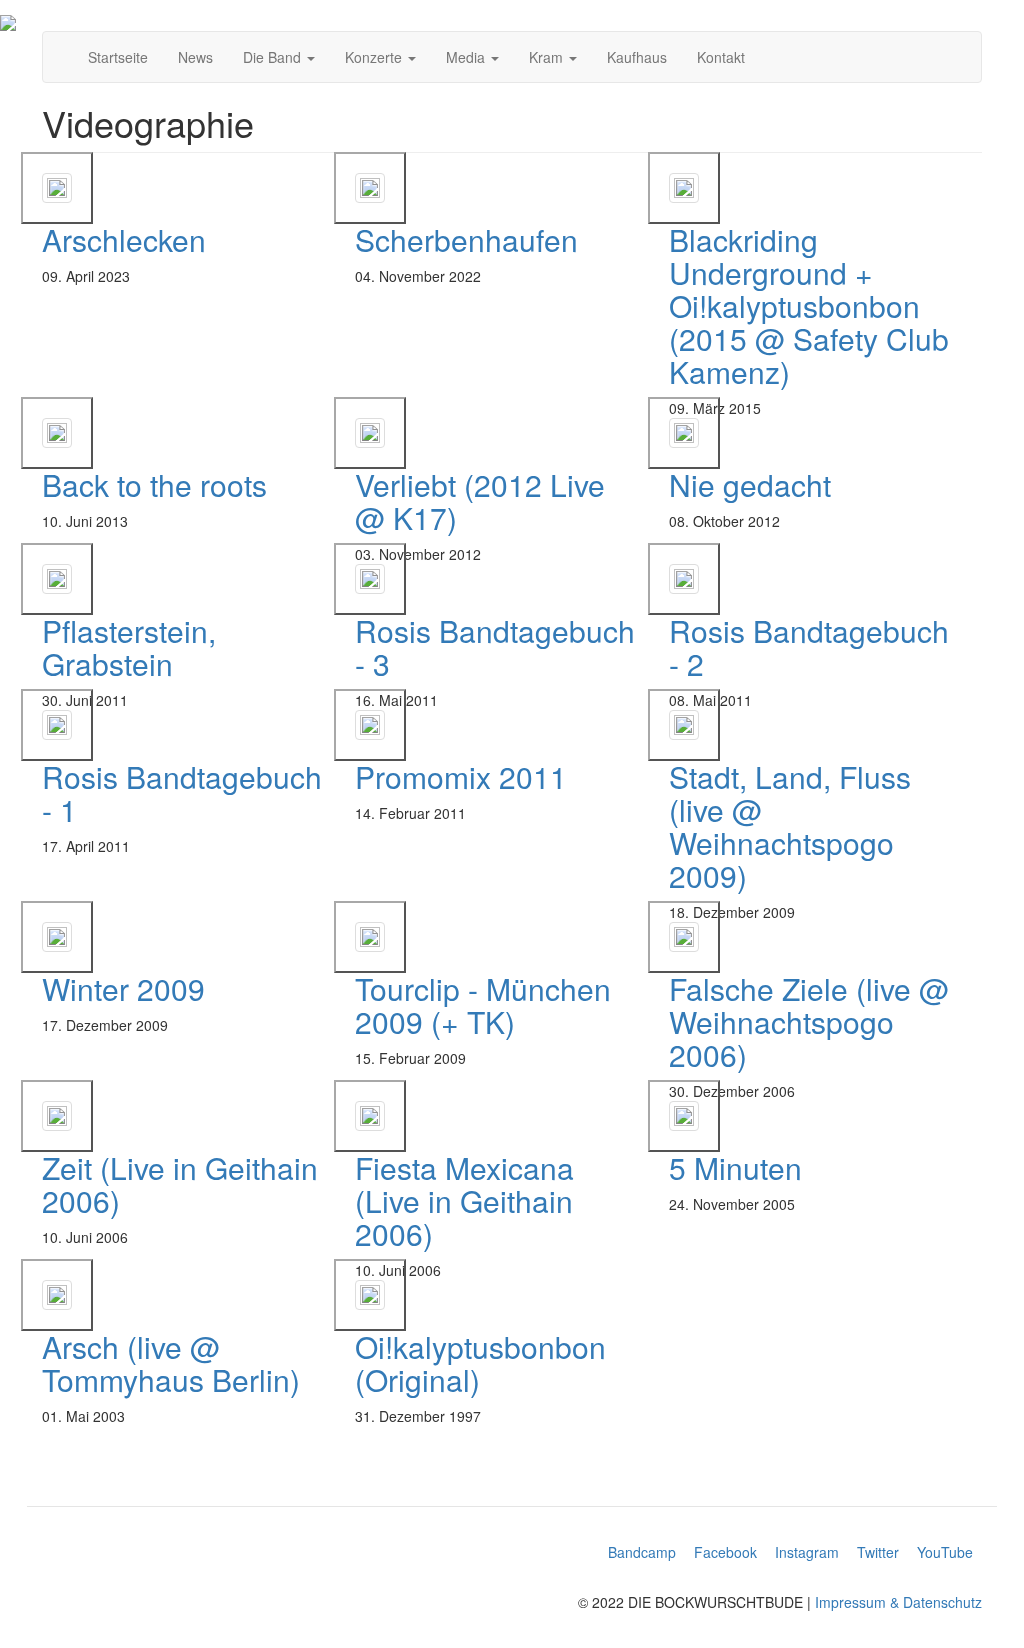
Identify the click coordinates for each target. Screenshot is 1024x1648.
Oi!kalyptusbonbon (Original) (480, 1363)
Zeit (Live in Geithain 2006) (180, 1184)
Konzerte (375, 57)
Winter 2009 (123, 988)
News (195, 57)
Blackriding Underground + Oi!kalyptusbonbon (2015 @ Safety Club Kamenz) (809, 305)
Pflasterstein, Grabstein (129, 647)
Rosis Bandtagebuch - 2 (809, 647)
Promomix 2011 (461, 776)
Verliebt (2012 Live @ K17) (480, 501)
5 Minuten (735, 1167)
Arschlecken (124, 239)
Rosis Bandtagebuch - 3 (495, 647)
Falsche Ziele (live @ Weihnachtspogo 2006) (809, 1021)
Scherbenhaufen (466, 239)
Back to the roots (154, 484)
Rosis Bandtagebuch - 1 (182, 793)
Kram (548, 57)
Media (467, 57)
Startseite (118, 57)
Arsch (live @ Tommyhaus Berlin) (171, 1363)
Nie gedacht (750, 484)
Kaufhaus (637, 57)
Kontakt (721, 57)
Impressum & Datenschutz (898, 1602)
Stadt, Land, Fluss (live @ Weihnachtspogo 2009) (790, 826)
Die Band (274, 57)
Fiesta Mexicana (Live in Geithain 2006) (464, 1200)
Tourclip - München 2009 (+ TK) (483, 1005)
